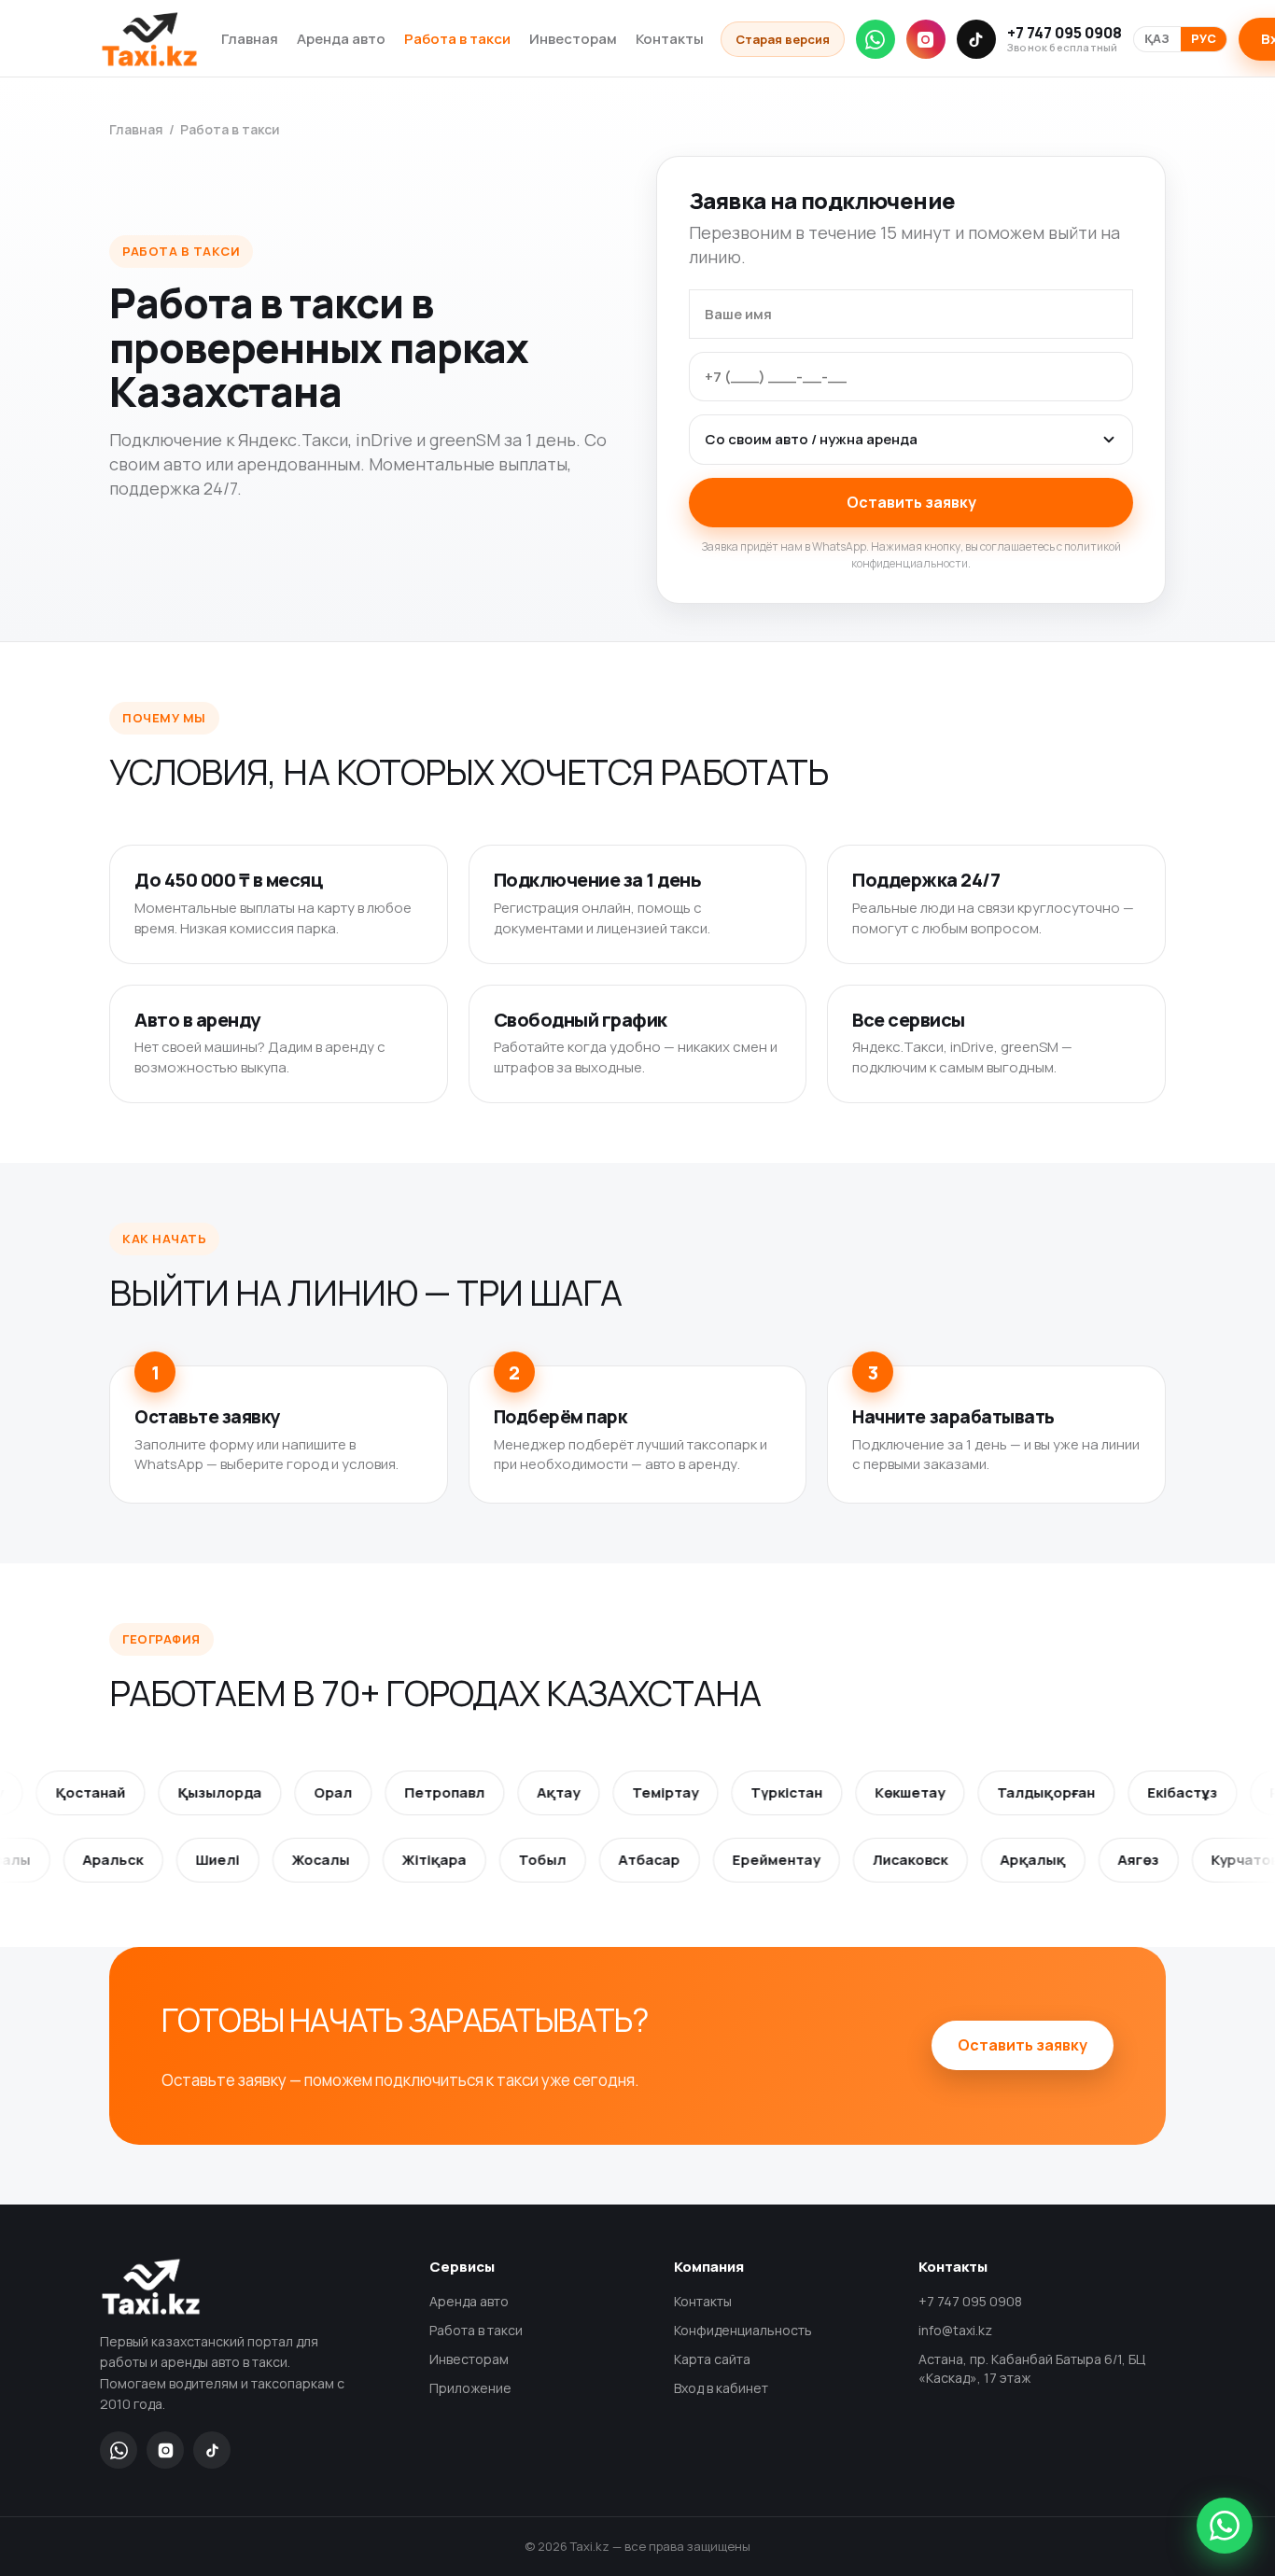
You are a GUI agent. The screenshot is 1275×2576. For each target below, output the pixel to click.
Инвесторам (573, 39)
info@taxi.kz (955, 2330)
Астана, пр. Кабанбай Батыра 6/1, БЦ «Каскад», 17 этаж (1032, 2368)
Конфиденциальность (743, 2330)
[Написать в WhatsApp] (1225, 2526)
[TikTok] (976, 39)
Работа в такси (457, 39)
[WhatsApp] (876, 39)
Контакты (670, 39)
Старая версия (783, 39)
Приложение (470, 2388)
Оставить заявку (911, 502)
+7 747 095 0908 (1065, 39)
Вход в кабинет (721, 2388)
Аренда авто (341, 39)
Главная (250, 39)
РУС (1204, 39)
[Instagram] (926, 39)
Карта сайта (712, 2359)
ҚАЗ (1157, 39)
